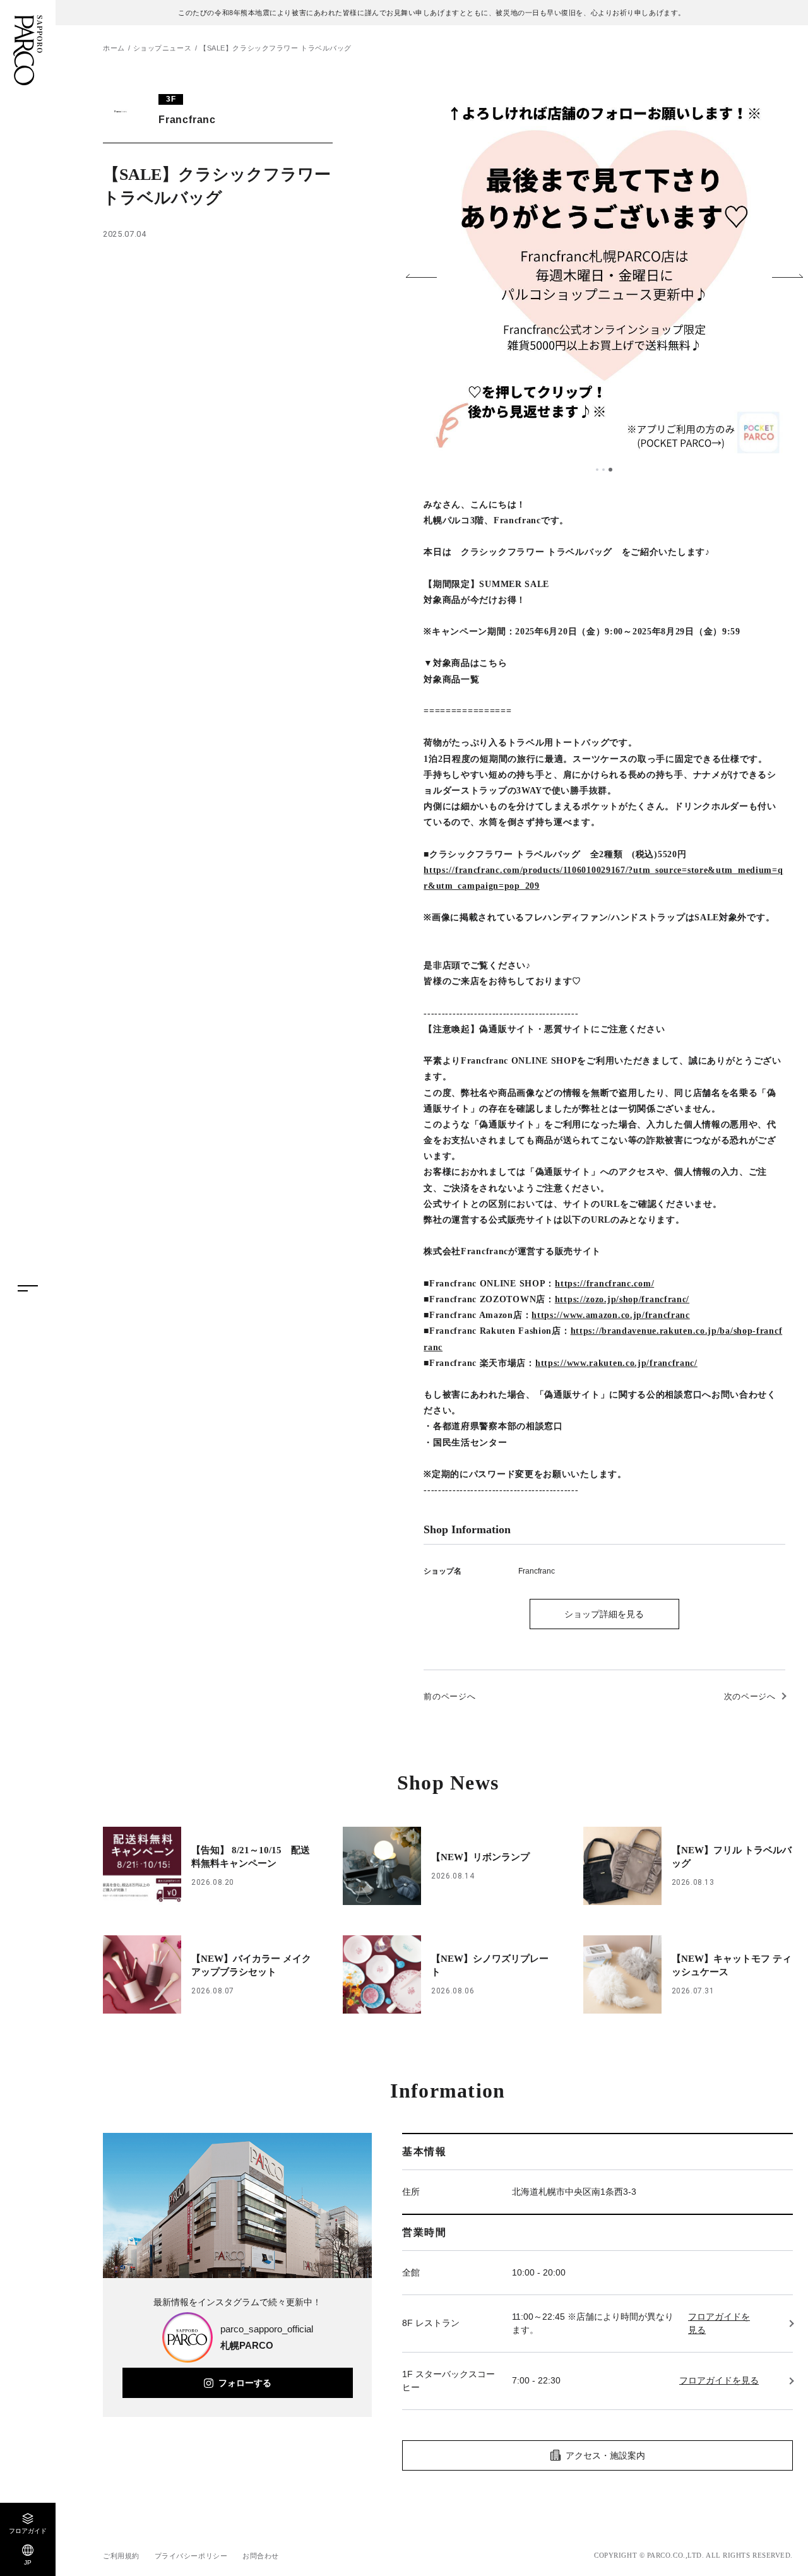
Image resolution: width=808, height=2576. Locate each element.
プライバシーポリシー (191, 2556)
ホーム (114, 48)
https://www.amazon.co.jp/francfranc (611, 1315)
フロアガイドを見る (719, 2323)
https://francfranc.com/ (604, 1284)
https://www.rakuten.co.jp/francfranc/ (616, 1363)
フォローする (245, 2383)
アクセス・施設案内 (605, 2455)
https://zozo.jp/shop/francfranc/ (622, 1299)
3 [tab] (610, 470)
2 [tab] (603, 470)
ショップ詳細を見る (604, 1614)
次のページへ (750, 1696)
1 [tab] (597, 470)
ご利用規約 (121, 2556)
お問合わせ (261, 2556)
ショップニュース (162, 48)
